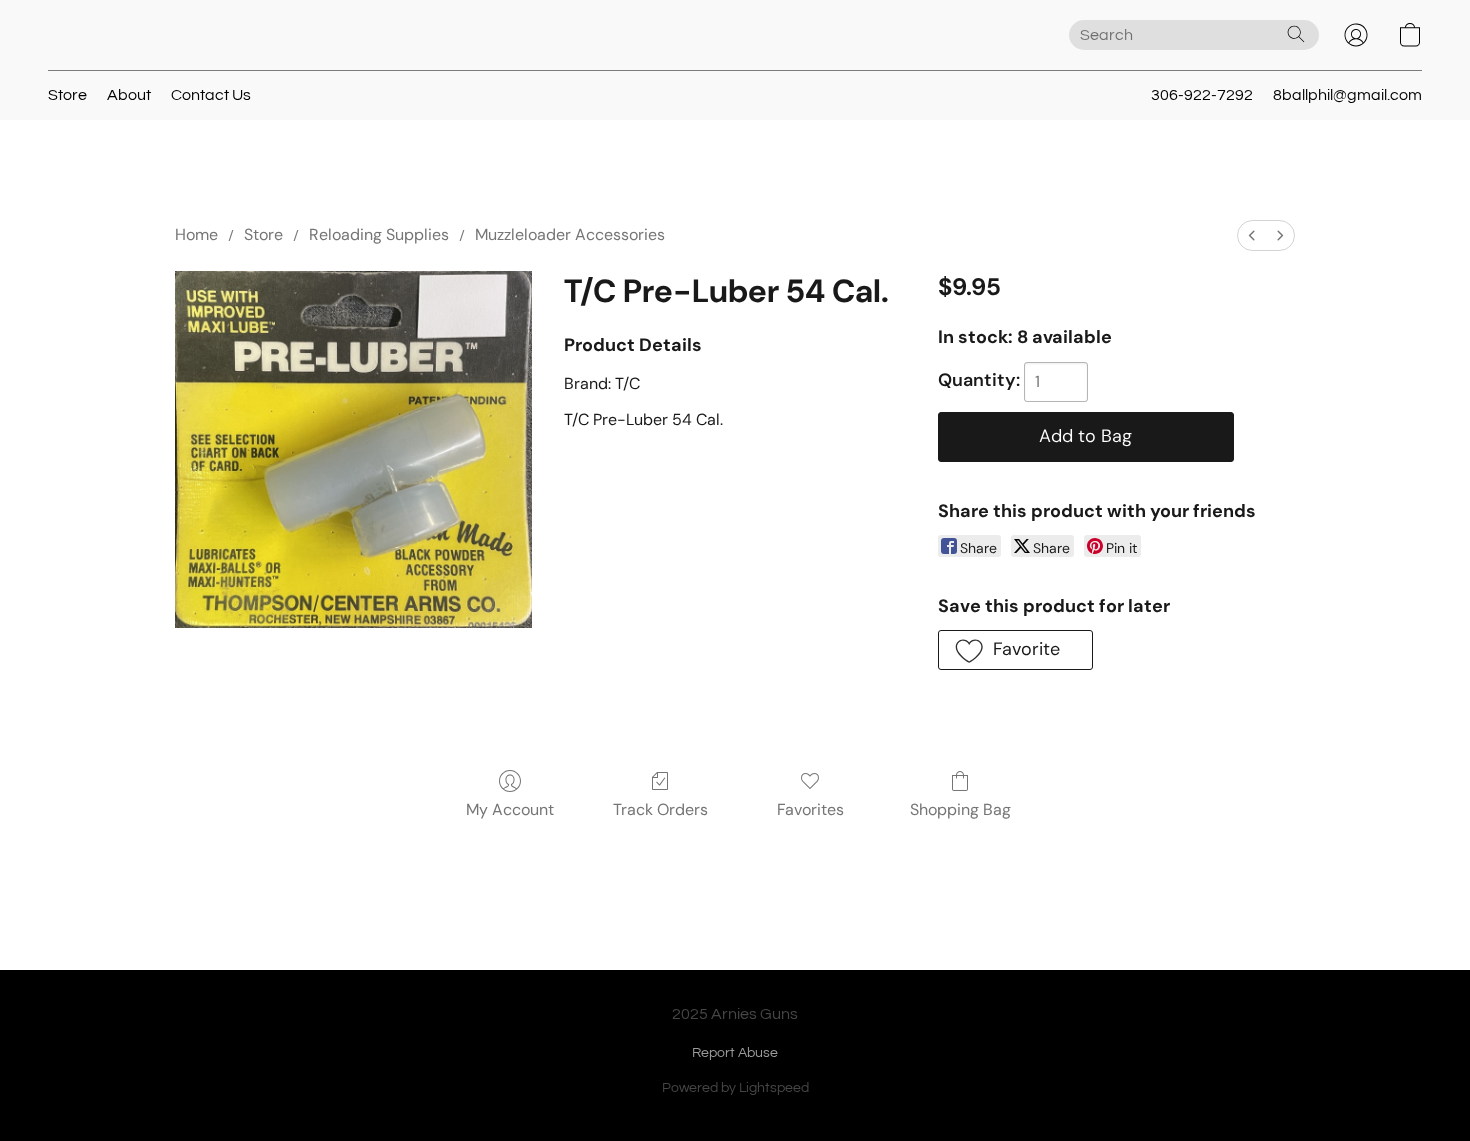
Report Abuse (735, 1053)
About (129, 95)
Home (196, 234)
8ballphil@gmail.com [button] (1347, 95)
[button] (1356, 35)
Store (67, 95)
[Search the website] (1296, 34)
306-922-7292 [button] (1202, 95)
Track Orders (660, 809)
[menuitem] (1252, 235)
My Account (510, 809)
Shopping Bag (960, 809)
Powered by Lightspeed (735, 1088)
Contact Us (211, 95)
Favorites (810, 809)
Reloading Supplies (379, 234)
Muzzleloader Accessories (570, 234)
